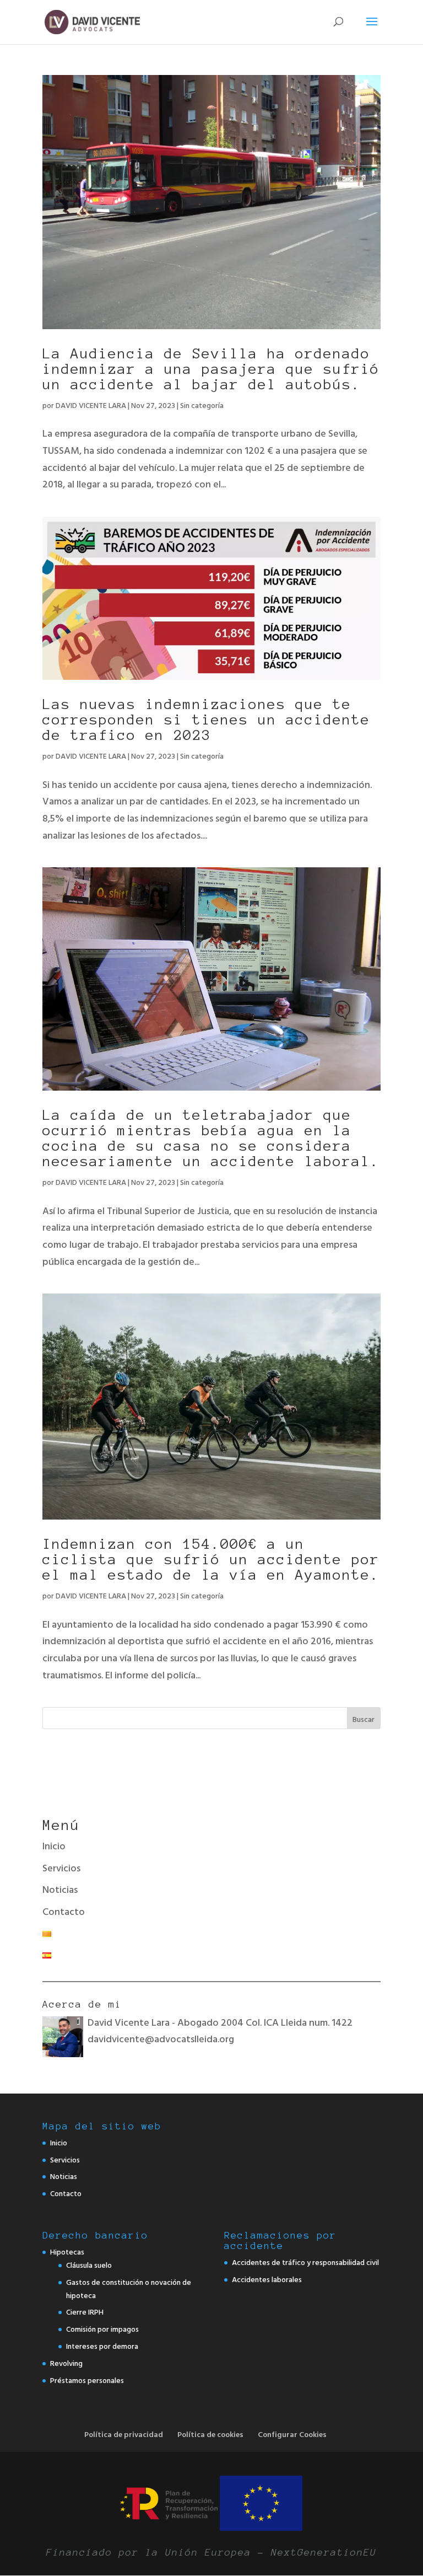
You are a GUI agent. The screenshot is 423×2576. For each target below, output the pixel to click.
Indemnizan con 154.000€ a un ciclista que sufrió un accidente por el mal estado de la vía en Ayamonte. (211, 1559)
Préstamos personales (87, 2381)
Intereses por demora (102, 2346)
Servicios (61, 1868)
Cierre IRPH (85, 2312)
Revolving (66, 2363)
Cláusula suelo (89, 2265)
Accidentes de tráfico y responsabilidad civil (305, 2263)
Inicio (54, 1846)
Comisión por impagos (102, 2329)
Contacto (64, 1912)
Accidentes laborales (267, 2280)
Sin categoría (202, 406)
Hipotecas (67, 2252)
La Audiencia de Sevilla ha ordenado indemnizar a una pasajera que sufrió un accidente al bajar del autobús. (211, 369)
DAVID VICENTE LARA (91, 406)
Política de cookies (210, 2435)
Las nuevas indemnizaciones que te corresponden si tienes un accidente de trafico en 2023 (206, 720)
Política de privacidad (124, 2435)
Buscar (364, 1719)
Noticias (60, 1890)
